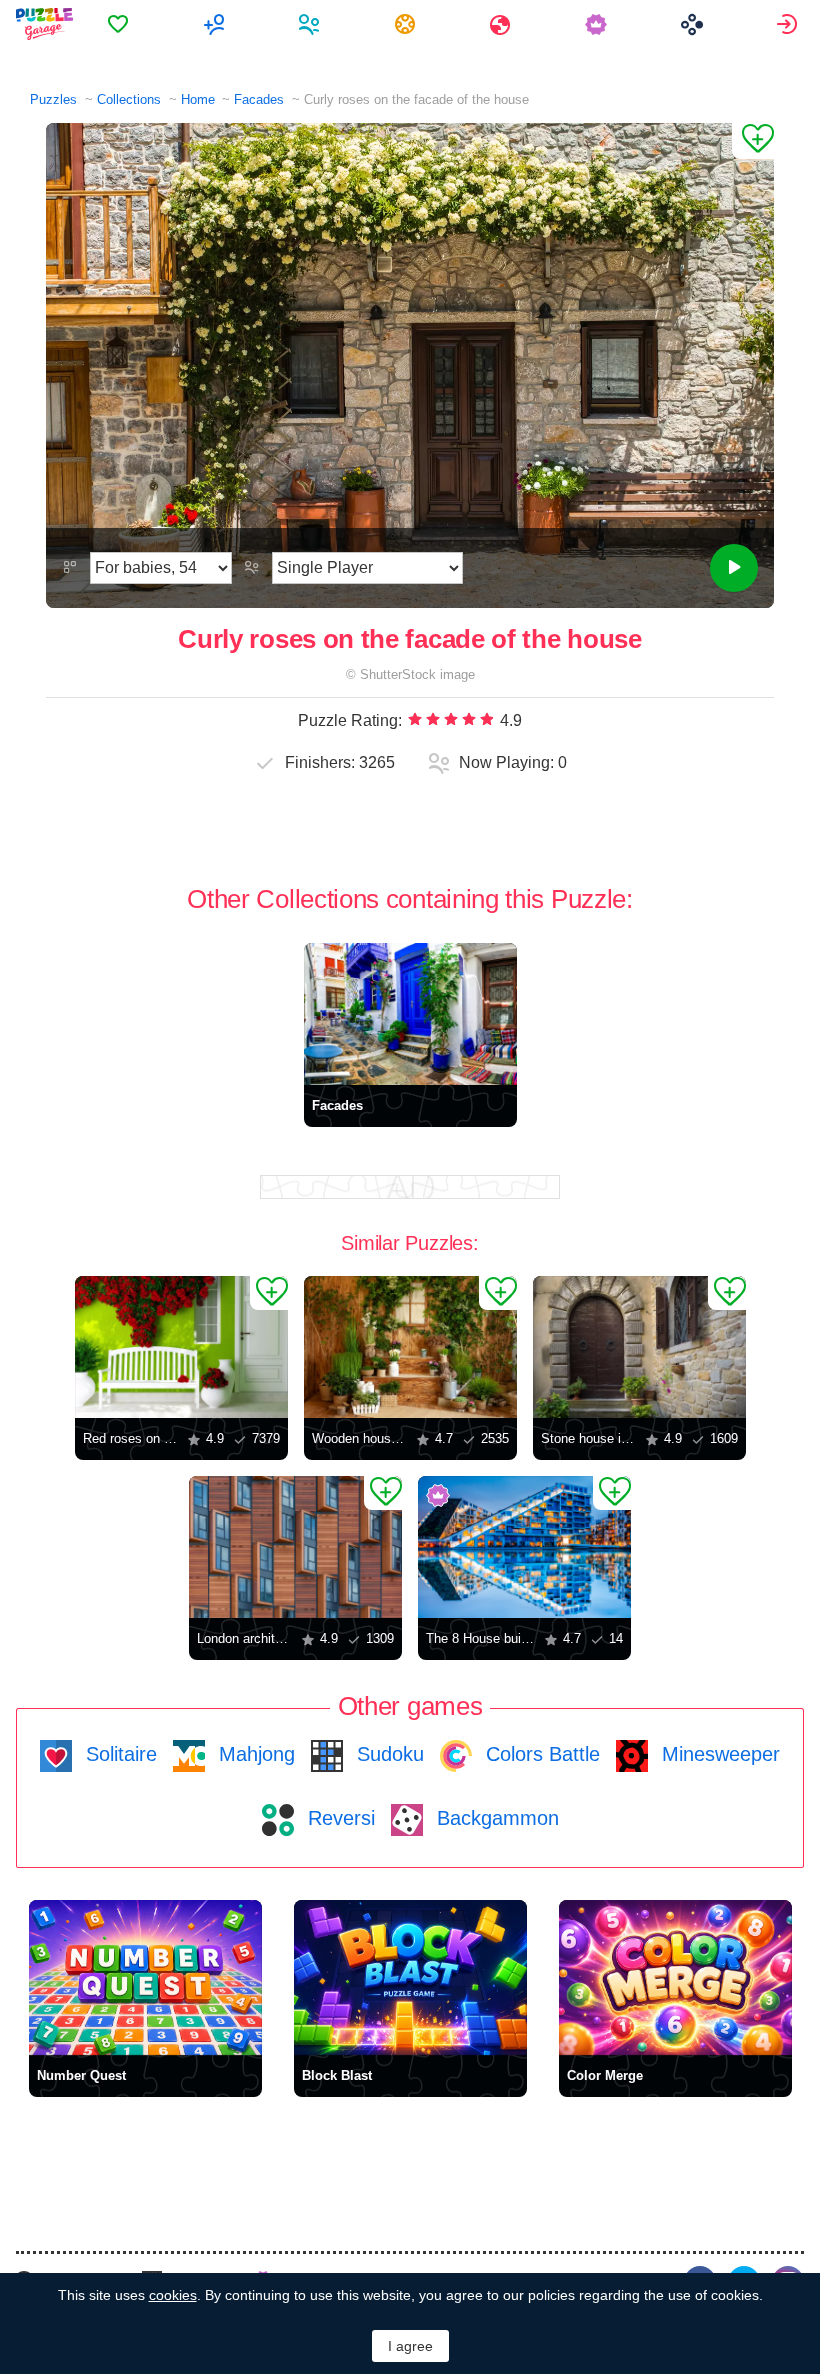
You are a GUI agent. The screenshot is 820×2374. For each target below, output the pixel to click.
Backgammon (495, 1818)
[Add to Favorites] (753, 141)
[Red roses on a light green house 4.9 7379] (181, 1347)
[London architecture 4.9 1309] (295, 1547)
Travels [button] (502, 24)
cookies (173, 2295)
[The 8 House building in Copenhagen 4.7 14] (524, 1547)
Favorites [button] (120, 24)
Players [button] (311, 24)
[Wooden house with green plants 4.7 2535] (410, 1347)
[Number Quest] (145, 1977)
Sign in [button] (789, 24)
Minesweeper (718, 1754)
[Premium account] (598, 24)
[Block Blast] (410, 1977)
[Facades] (410, 1014)
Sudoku (387, 1754)
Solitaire (118, 1754)
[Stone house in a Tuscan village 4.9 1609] (639, 1347)
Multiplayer (216, 24)
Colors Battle (540, 1754)
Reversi (338, 1818)
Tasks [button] (407, 24)
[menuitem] (120, 24)
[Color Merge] (675, 1977)
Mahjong (254, 1754)
